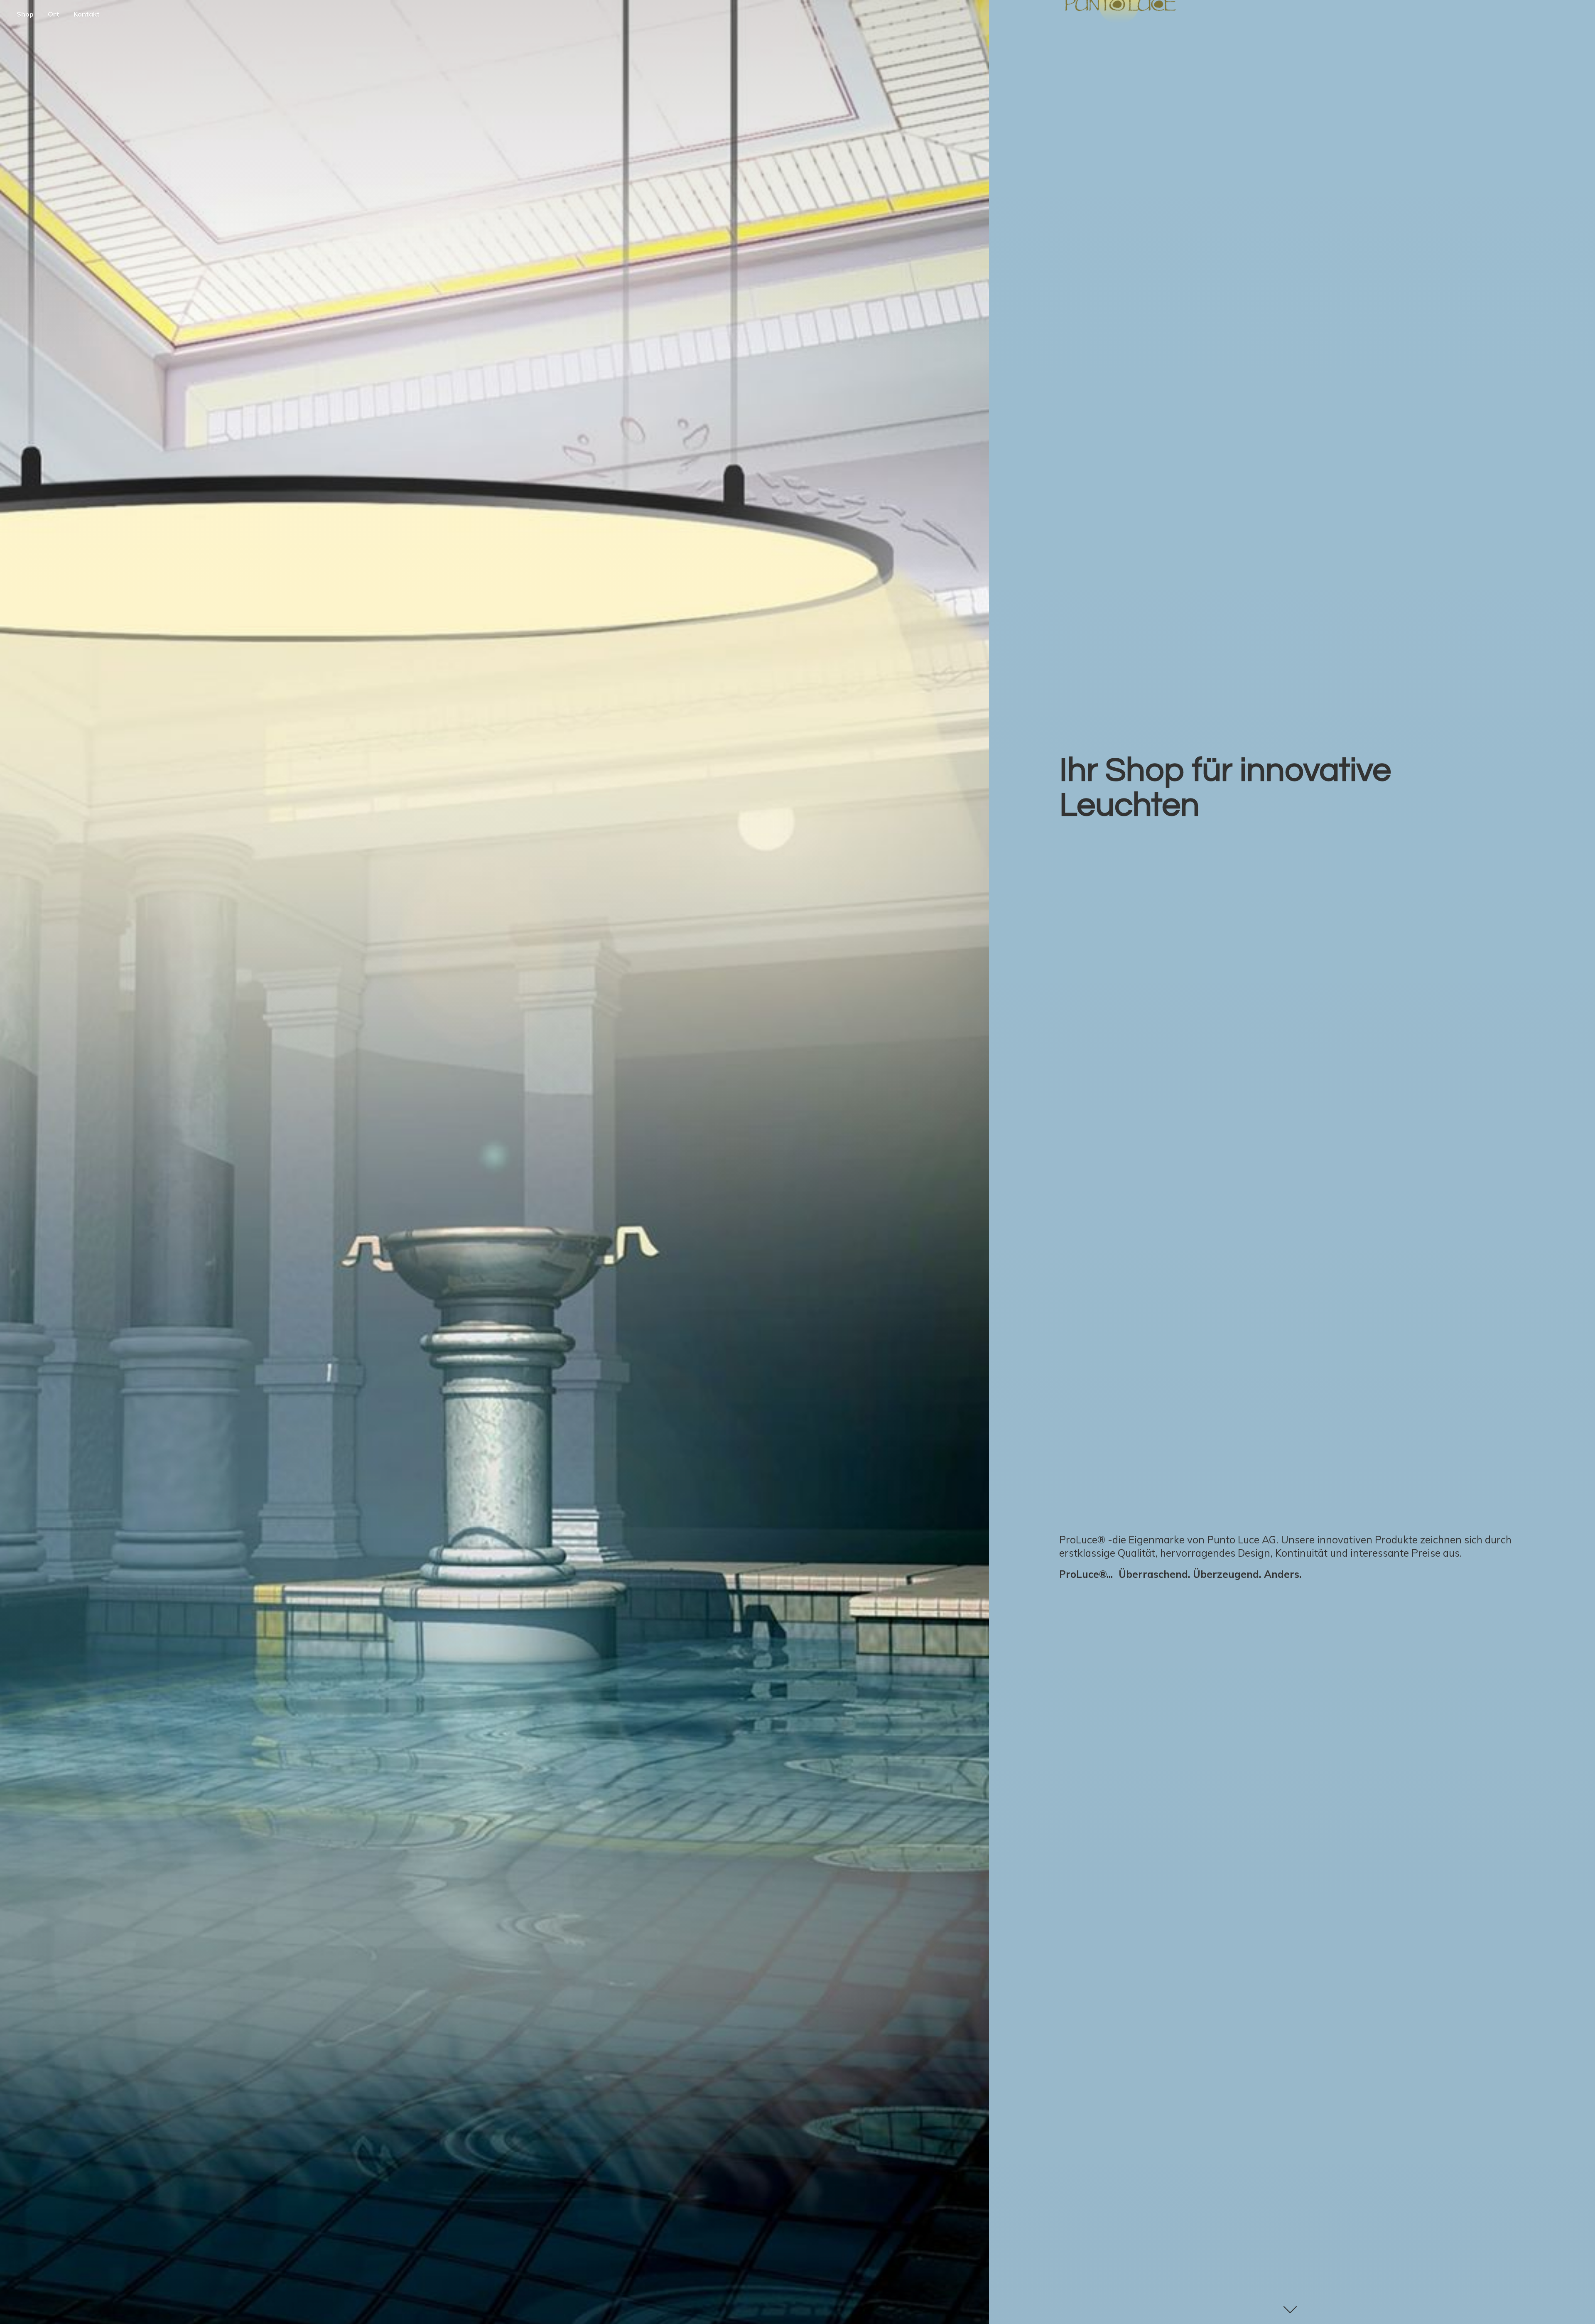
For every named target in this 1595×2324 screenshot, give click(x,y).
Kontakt (87, 14)
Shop (25, 14)
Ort (54, 14)
